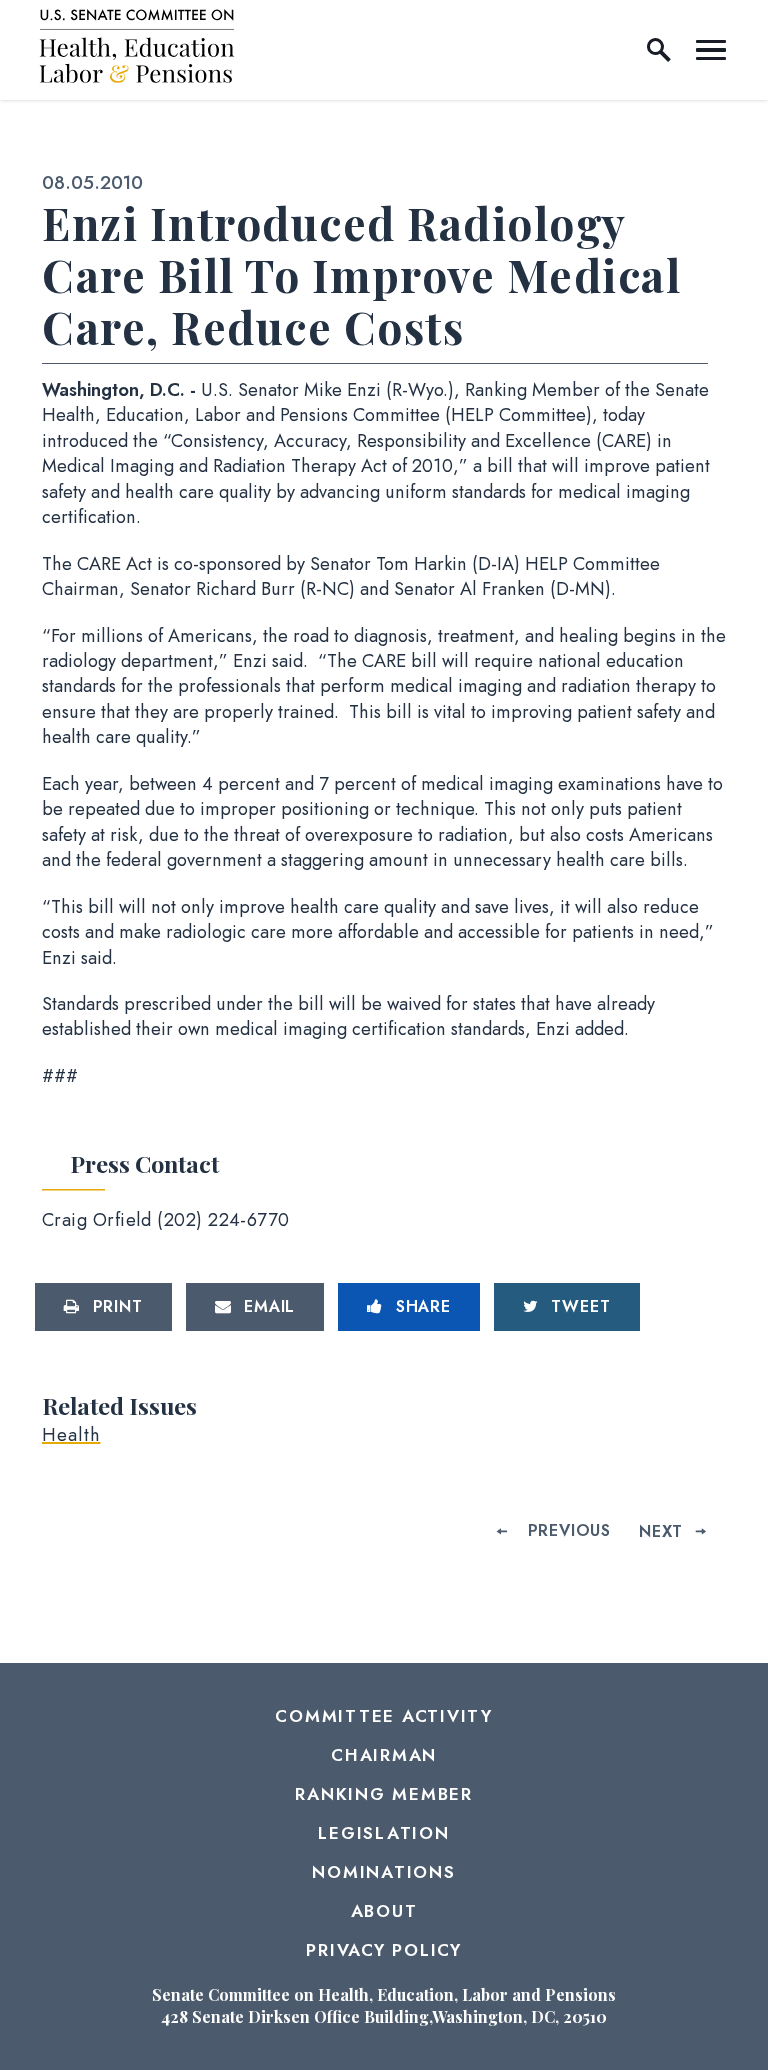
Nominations (383, 1872)
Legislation (383, 1833)
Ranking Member (384, 1794)
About (384, 1911)
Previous (569, 1530)
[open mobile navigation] (711, 50)
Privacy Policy (384, 1950)
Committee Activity (384, 1716)
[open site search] (659, 50)
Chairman (384, 1755)
